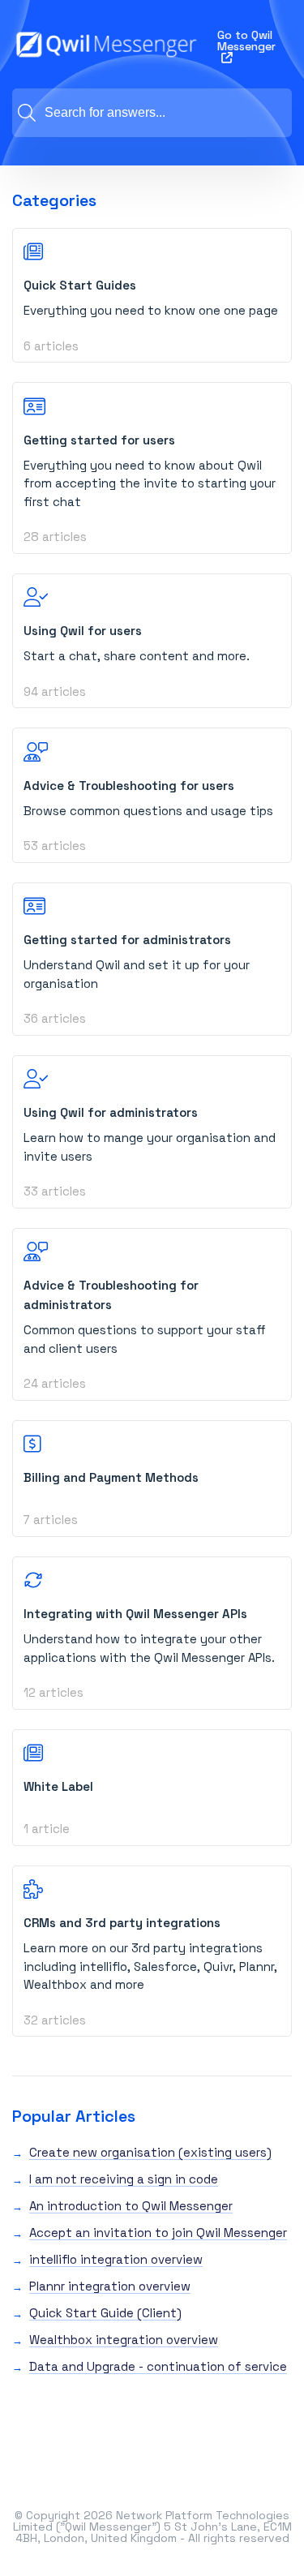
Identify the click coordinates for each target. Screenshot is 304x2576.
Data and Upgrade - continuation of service (158, 2366)
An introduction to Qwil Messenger (131, 2206)
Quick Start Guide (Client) (105, 2313)
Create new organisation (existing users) (150, 2152)
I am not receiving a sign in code (124, 2179)
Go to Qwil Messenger (246, 41)
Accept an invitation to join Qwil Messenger (158, 2233)
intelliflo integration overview (116, 2259)
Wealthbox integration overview (124, 2340)
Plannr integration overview (110, 2286)
